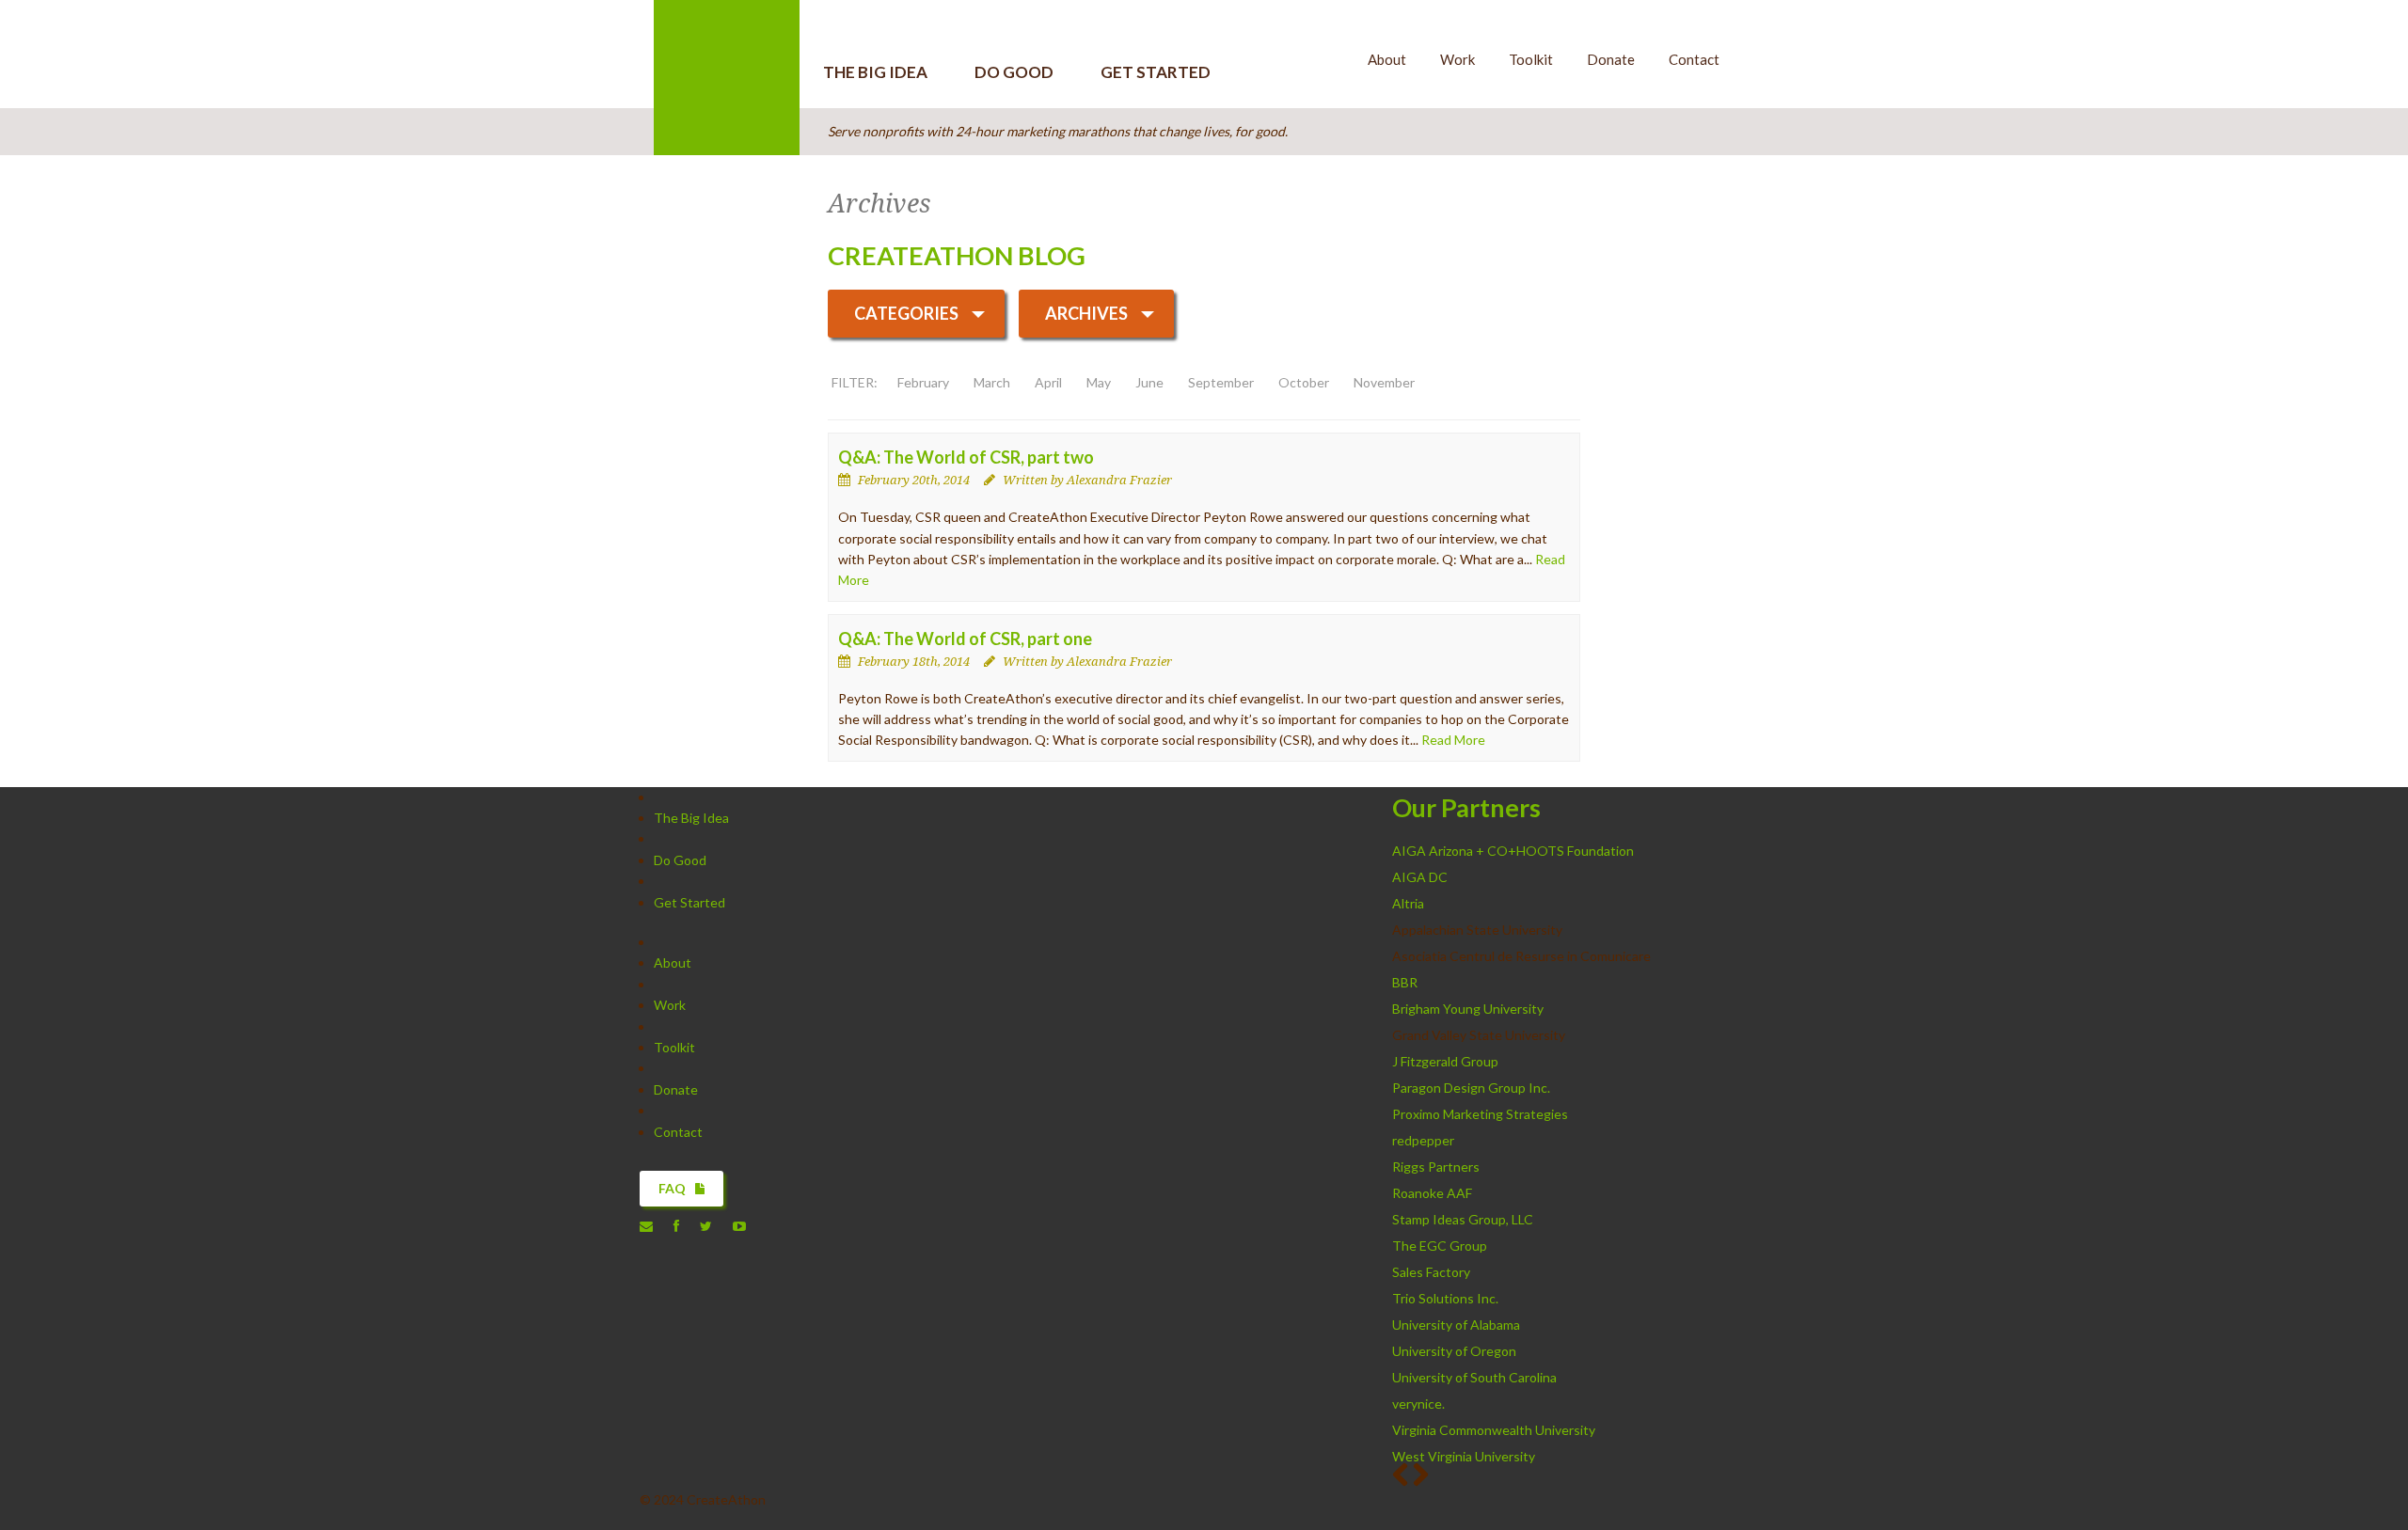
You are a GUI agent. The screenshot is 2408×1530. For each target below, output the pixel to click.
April (1048, 382)
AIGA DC (1420, 877)
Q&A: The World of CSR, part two (966, 457)
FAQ (672, 1188)
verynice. (1418, 1404)
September (1221, 382)
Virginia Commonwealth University (1494, 1430)
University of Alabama (1456, 1325)
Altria (1408, 903)
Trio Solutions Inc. (1447, 1298)
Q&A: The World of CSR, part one (965, 639)
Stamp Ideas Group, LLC (1464, 1219)
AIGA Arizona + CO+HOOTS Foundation (1513, 851)
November (1384, 382)
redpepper (1425, 1140)
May (1099, 382)
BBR (1405, 982)
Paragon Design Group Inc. (1473, 1088)
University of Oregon (1454, 1351)
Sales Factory (1431, 1272)
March (992, 382)
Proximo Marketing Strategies (1480, 1114)
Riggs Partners (1436, 1167)
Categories (906, 313)
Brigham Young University (1468, 1009)
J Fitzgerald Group (1445, 1061)
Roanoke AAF (1432, 1193)
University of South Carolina (1474, 1377)
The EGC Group (1440, 1246)
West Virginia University (1464, 1456)
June (1149, 382)
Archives (1086, 313)
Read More (1453, 740)
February (923, 382)
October (1304, 382)
